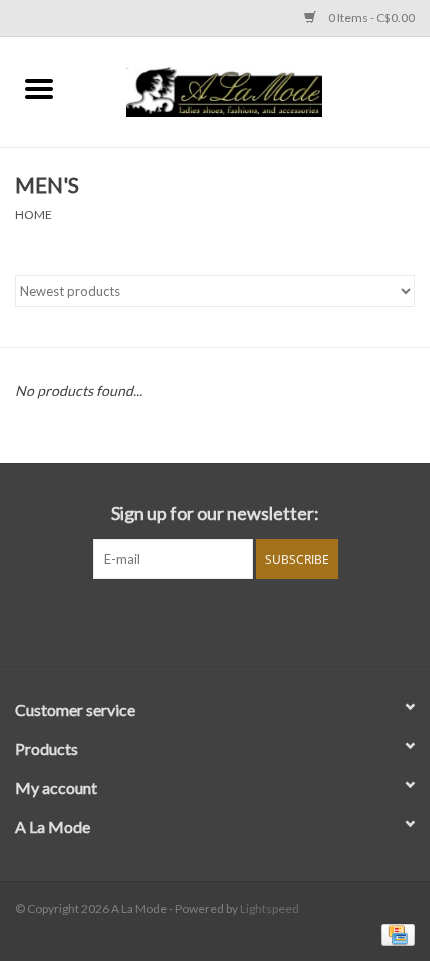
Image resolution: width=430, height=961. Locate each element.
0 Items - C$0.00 (370, 17)
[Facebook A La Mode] (198, 620)
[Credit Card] (394, 933)
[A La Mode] (254, 89)
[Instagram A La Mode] (233, 620)
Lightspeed (269, 908)
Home (33, 214)
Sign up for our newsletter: (215, 513)
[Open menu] (39, 88)
